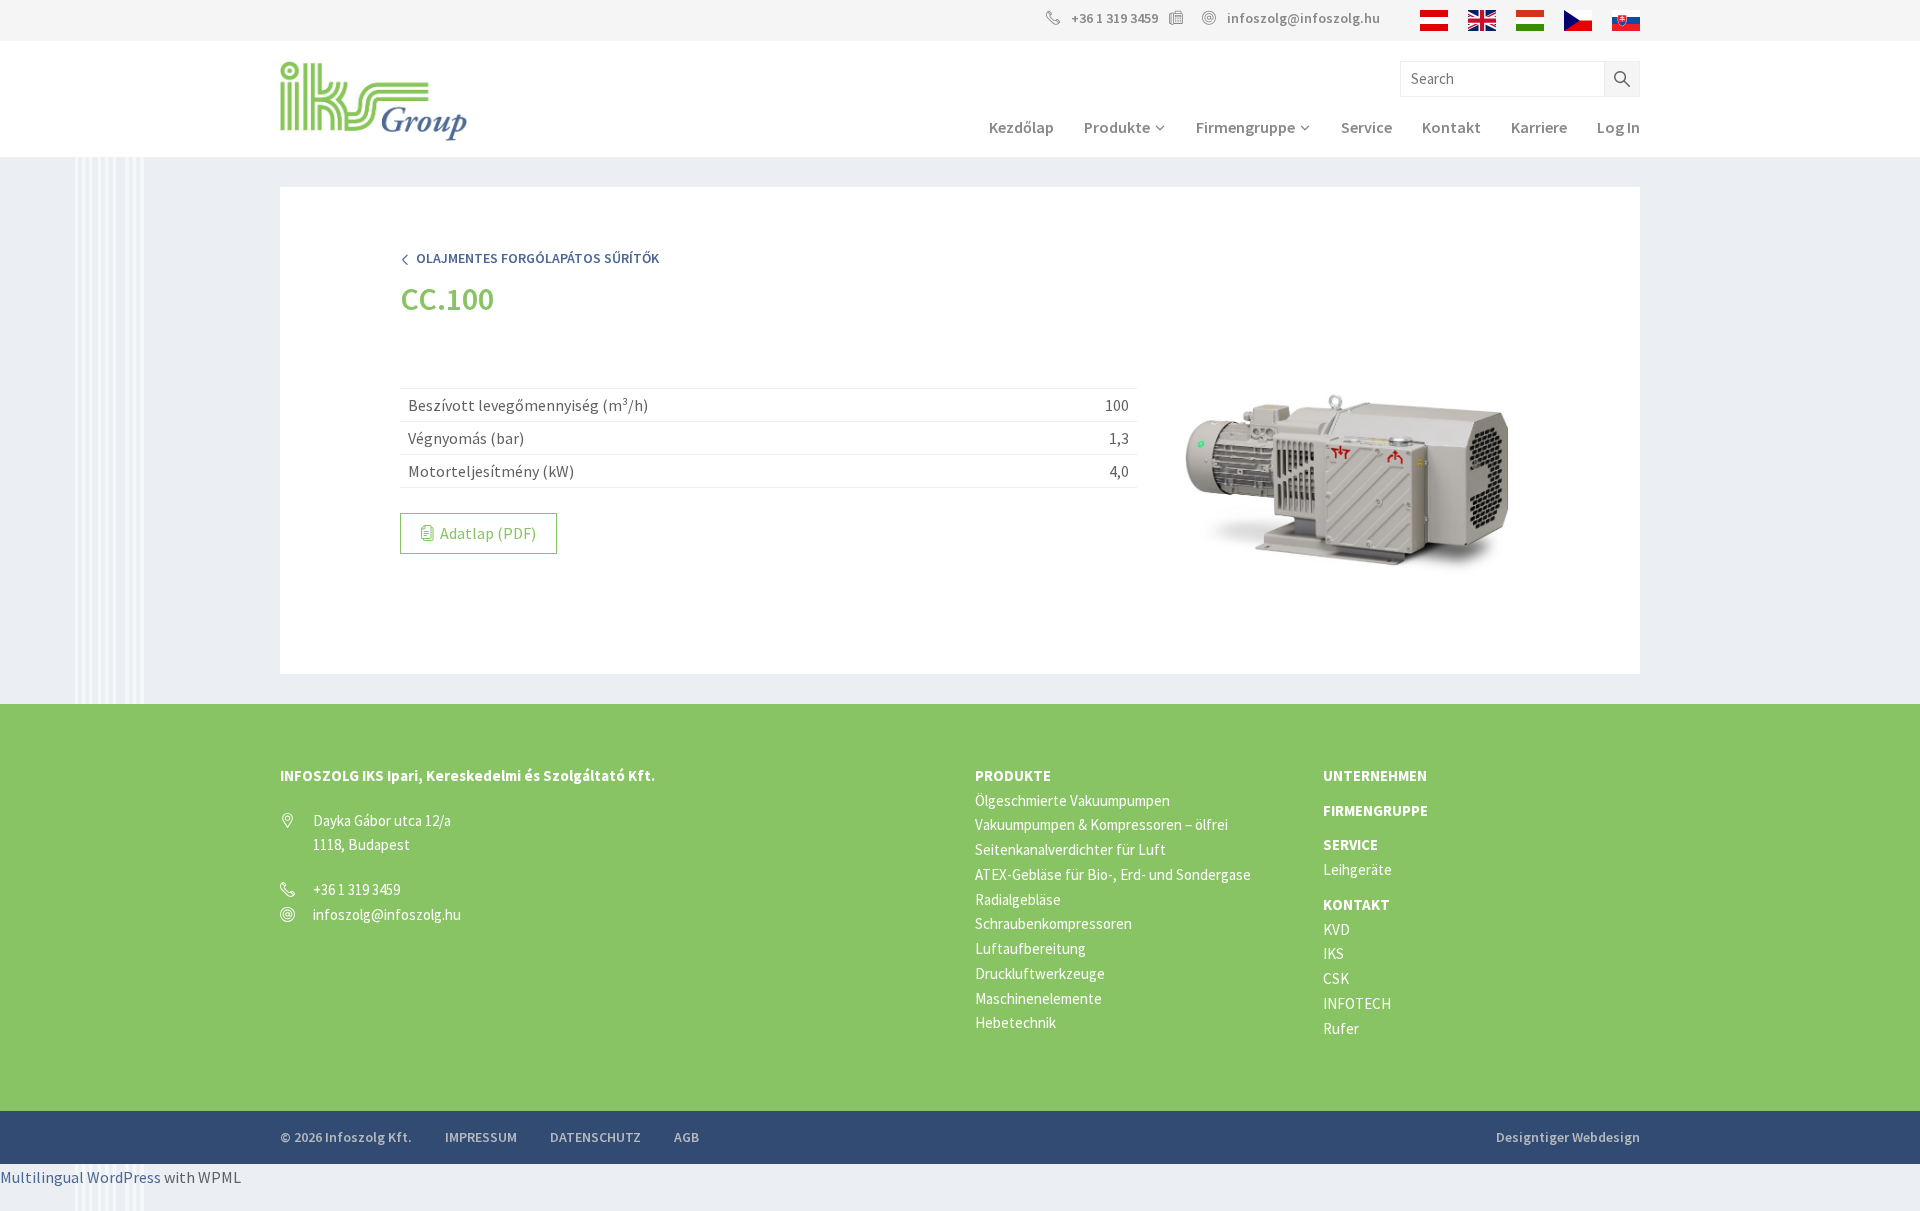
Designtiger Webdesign (1568, 1137)
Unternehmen (1375, 775)
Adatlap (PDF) (486, 533)
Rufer (1341, 1028)
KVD (1336, 929)
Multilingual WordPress (80, 1177)
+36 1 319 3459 (1114, 18)
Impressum (481, 1137)
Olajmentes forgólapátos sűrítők (534, 258)
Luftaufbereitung (1030, 948)
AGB (686, 1137)
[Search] (1622, 79)
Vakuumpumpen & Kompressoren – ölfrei (1101, 824)
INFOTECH (1357, 1003)
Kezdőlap (1021, 127)
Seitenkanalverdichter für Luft (1070, 849)
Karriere (1539, 127)
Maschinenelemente (1038, 998)
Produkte (1117, 127)
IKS (1333, 953)
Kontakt (1451, 127)
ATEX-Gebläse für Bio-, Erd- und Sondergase (1113, 874)
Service (1366, 127)
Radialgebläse (1018, 899)
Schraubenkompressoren (1053, 923)
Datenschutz (595, 1137)
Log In (1618, 127)
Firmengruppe (1245, 127)
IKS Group (373, 101)
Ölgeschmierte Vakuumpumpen (1072, 800)
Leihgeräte (1357, 869)
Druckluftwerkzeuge (1040, 973)
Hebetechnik (1015, 1022)
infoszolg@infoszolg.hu (1303, 18)
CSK (1336, 978)
